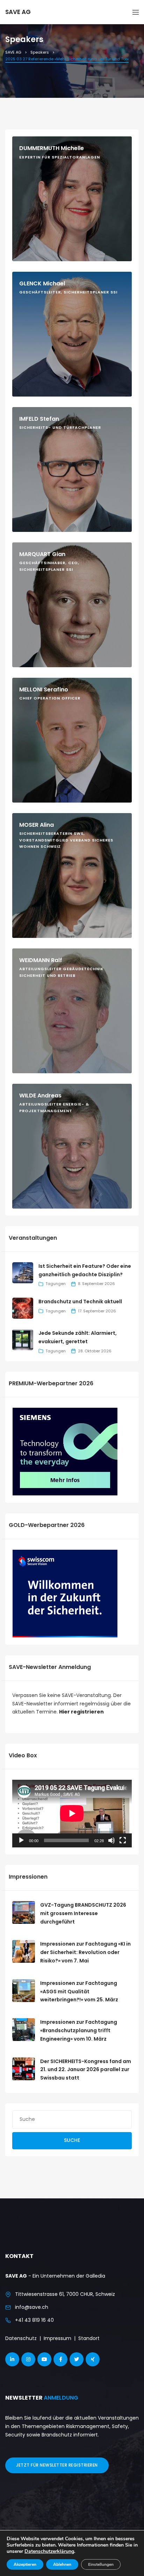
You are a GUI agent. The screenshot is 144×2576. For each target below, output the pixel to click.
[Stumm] (111, 1840)
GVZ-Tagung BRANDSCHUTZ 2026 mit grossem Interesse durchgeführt (83, 1913)
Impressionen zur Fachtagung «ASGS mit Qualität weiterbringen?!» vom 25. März (79, 1992)
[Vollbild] (123, 1840)
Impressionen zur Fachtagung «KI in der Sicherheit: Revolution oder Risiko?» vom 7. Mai (85, 1952)
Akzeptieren (25, 2564)
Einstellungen (101, 2564)
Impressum (57, 2338)
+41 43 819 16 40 (34, 2320)
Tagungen (56, 1284)
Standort (89, 2338)
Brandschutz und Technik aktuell (80, 1301)
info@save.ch (32, 2307)
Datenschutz (21, 2338)
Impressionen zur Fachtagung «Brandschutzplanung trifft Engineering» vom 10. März (79, 2030)
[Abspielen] (21, 1840)
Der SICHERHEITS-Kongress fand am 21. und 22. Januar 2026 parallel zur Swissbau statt (86, 2070)
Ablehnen (62, 2564)
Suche (72, 2140)
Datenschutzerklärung (49, 2551)
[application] (72, 1813)
